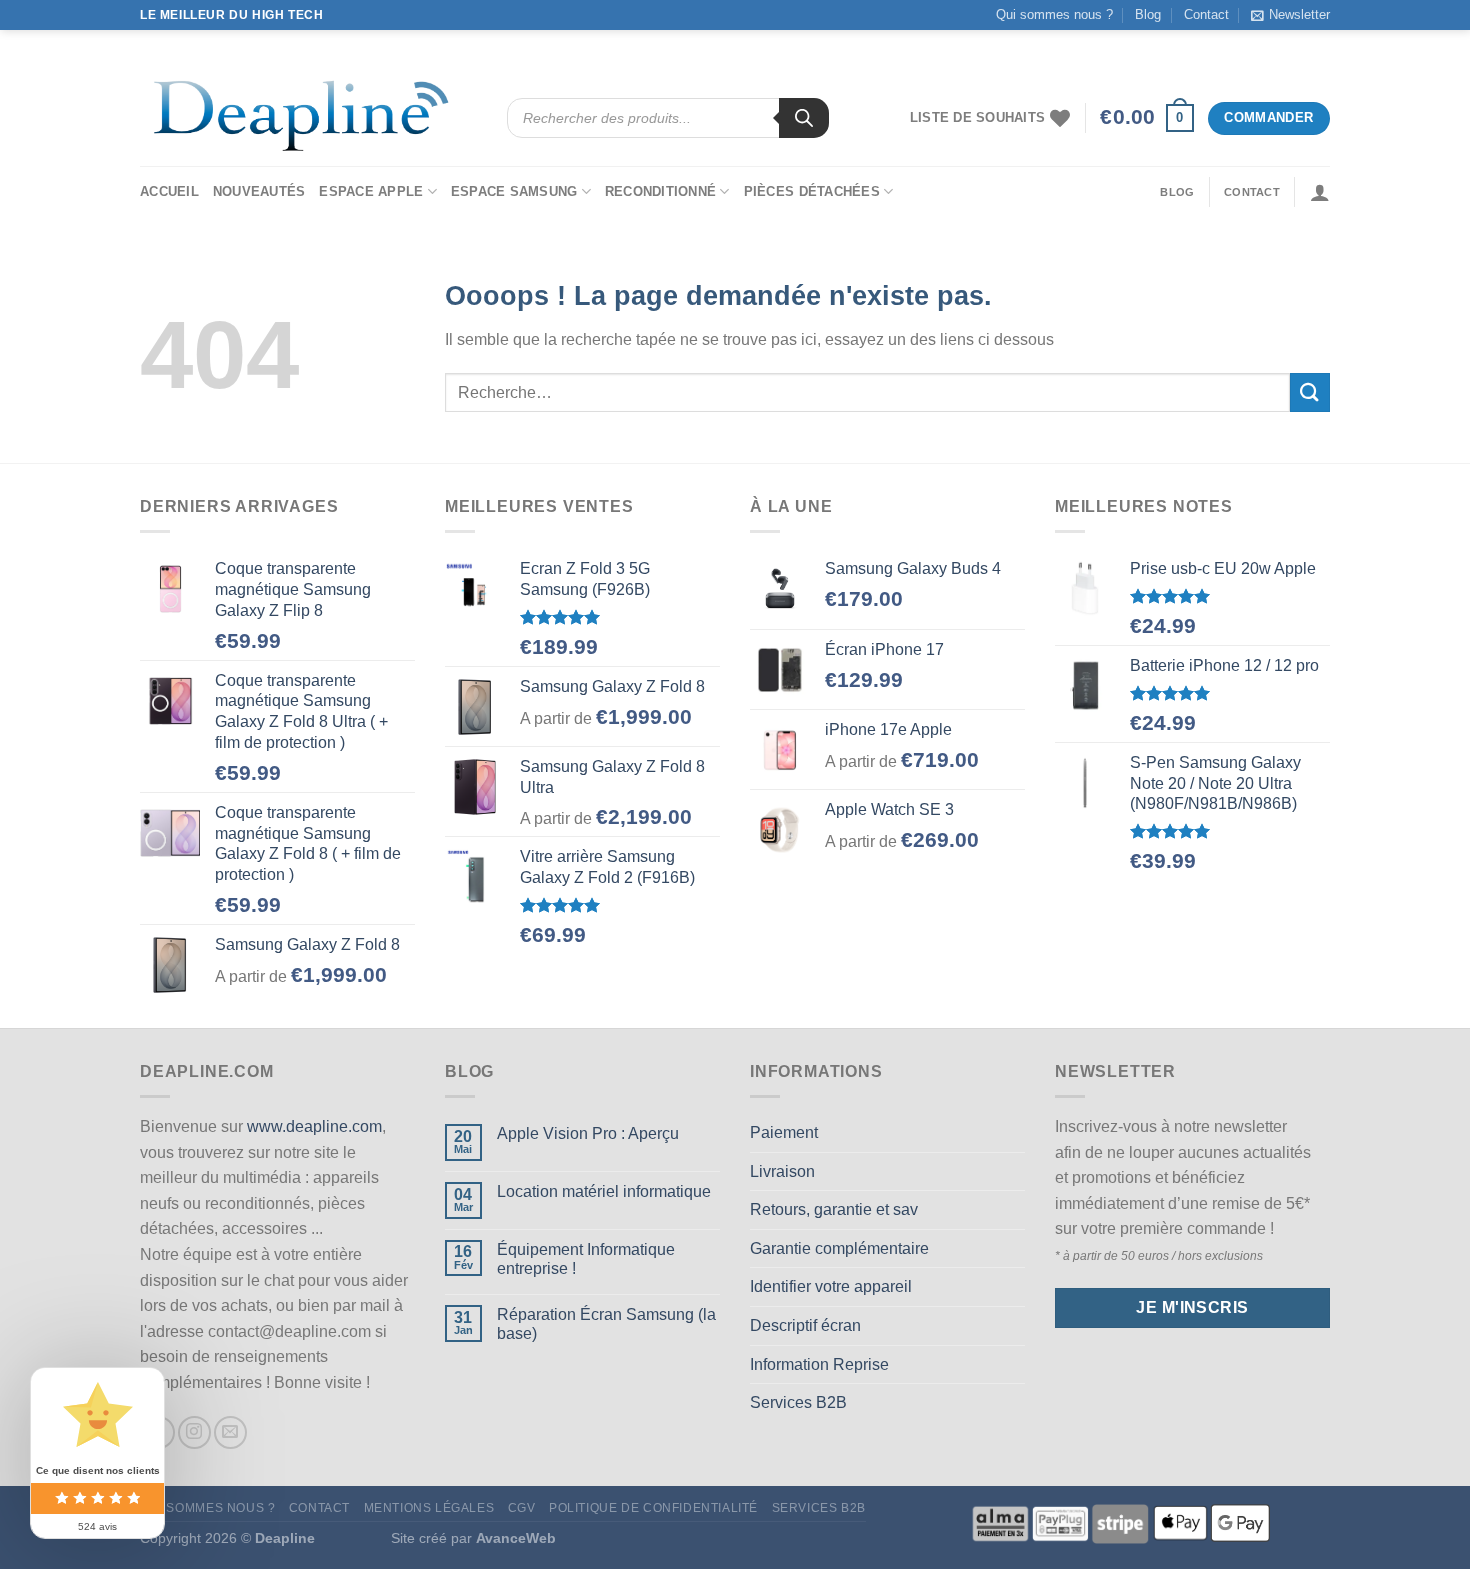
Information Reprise (819, 1364)
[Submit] (1310, 392)
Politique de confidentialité (653, 1508)
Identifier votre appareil (831, 1286)
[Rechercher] (804, 118)
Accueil (169, 191)
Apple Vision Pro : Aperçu (588, 1133)
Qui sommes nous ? (1054, 14)
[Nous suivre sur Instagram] (194, 1432)
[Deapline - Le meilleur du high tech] (308, 118)
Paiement (784, 1132)
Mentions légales (429, 1508)
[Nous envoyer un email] (230, 1432)
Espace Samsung (514, 191)
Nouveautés (259, 191)
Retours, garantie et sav (834, 1209)
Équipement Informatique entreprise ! (586, 1259)
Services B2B (798, 1402)
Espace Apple (371, 191)
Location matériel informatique (604, 1191)
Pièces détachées (812, 191)
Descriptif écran (805, 1325)
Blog (1148, 14)
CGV (522, 1508)
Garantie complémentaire (839, 1248)
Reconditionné (660, 191)
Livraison (782, 1171)
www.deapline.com (314, 1126)
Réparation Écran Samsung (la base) (606, 1324)
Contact (1206, 14)
